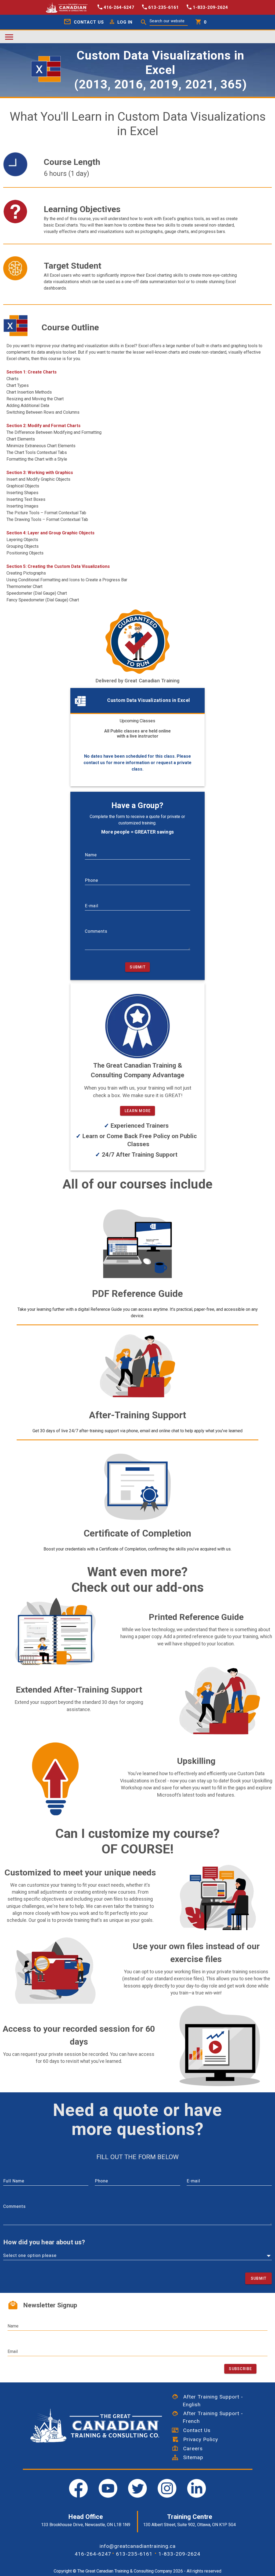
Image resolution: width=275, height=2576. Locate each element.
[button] (120, 22)
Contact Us (194, 2430)
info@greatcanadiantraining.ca (138, 2546)
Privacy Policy (198, 2439)
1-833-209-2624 (179, 2554)
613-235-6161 (134, 2554)
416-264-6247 (93, 2554)
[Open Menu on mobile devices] (9, 37)
